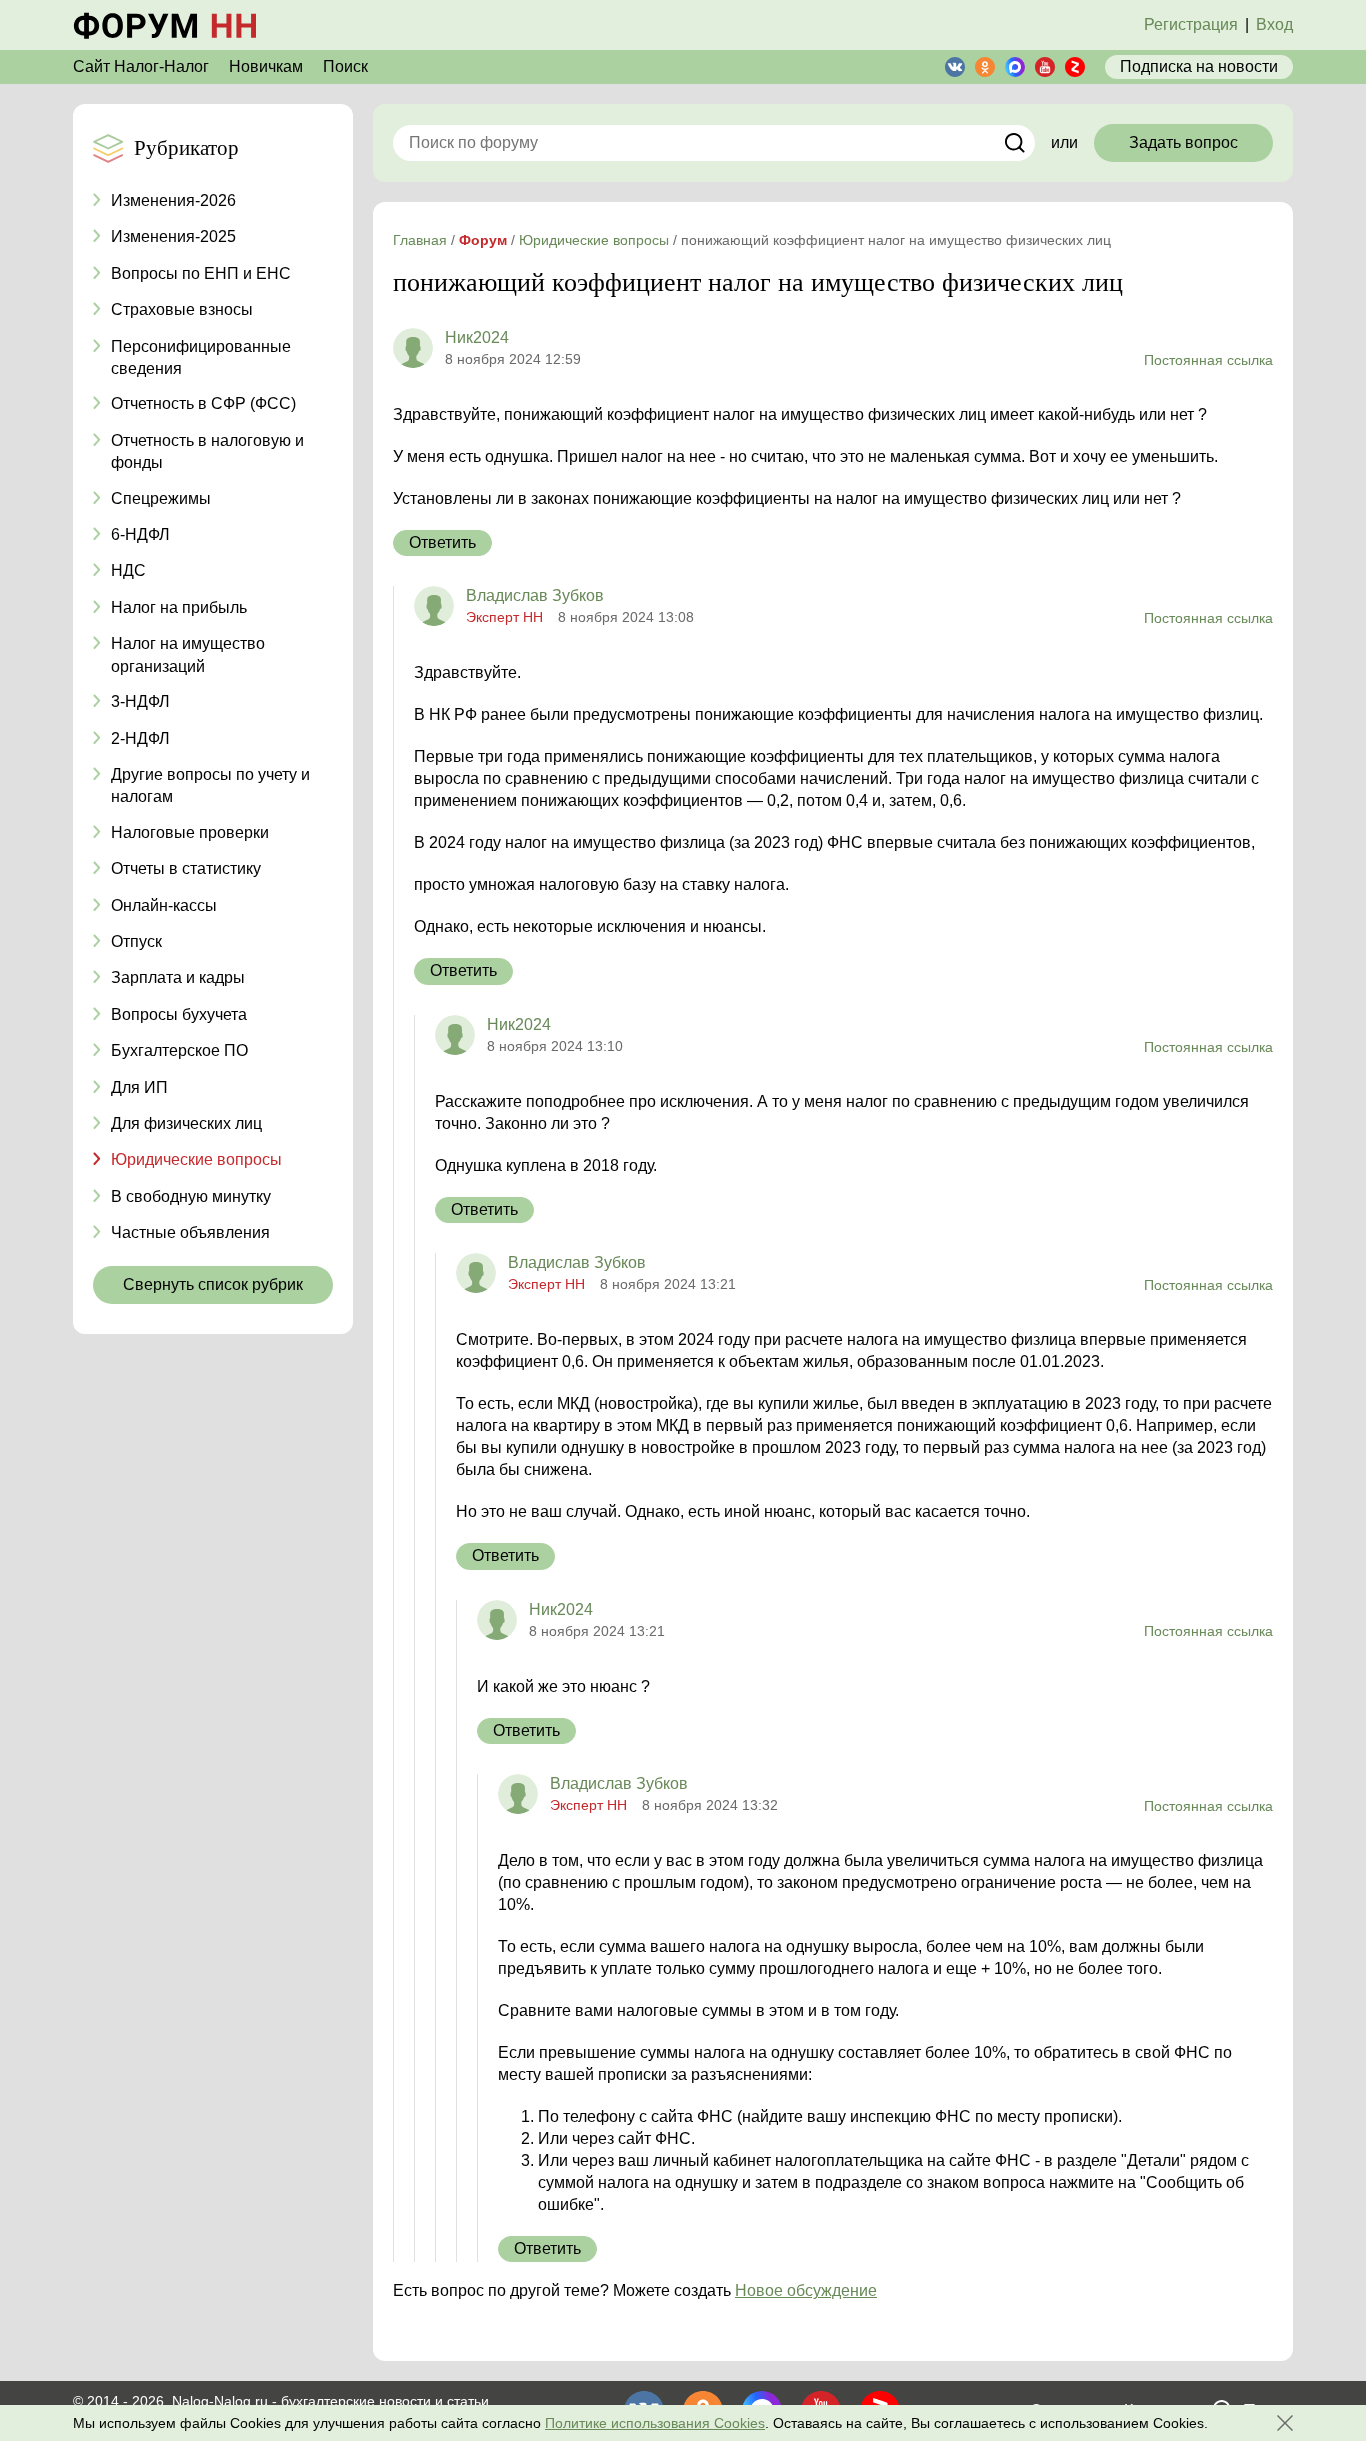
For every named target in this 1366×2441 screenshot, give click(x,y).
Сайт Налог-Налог (141, 66)
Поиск (345, 66)
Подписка (1199, 66)
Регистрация (1191, 24)
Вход (1274, 24)
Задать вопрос (1183, 142)
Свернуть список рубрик (213, 1284)
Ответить (442, 542)
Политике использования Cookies (655, 2423)
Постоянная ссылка (1208, 360)
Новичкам (266, 66)
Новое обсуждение (806, 2290)
